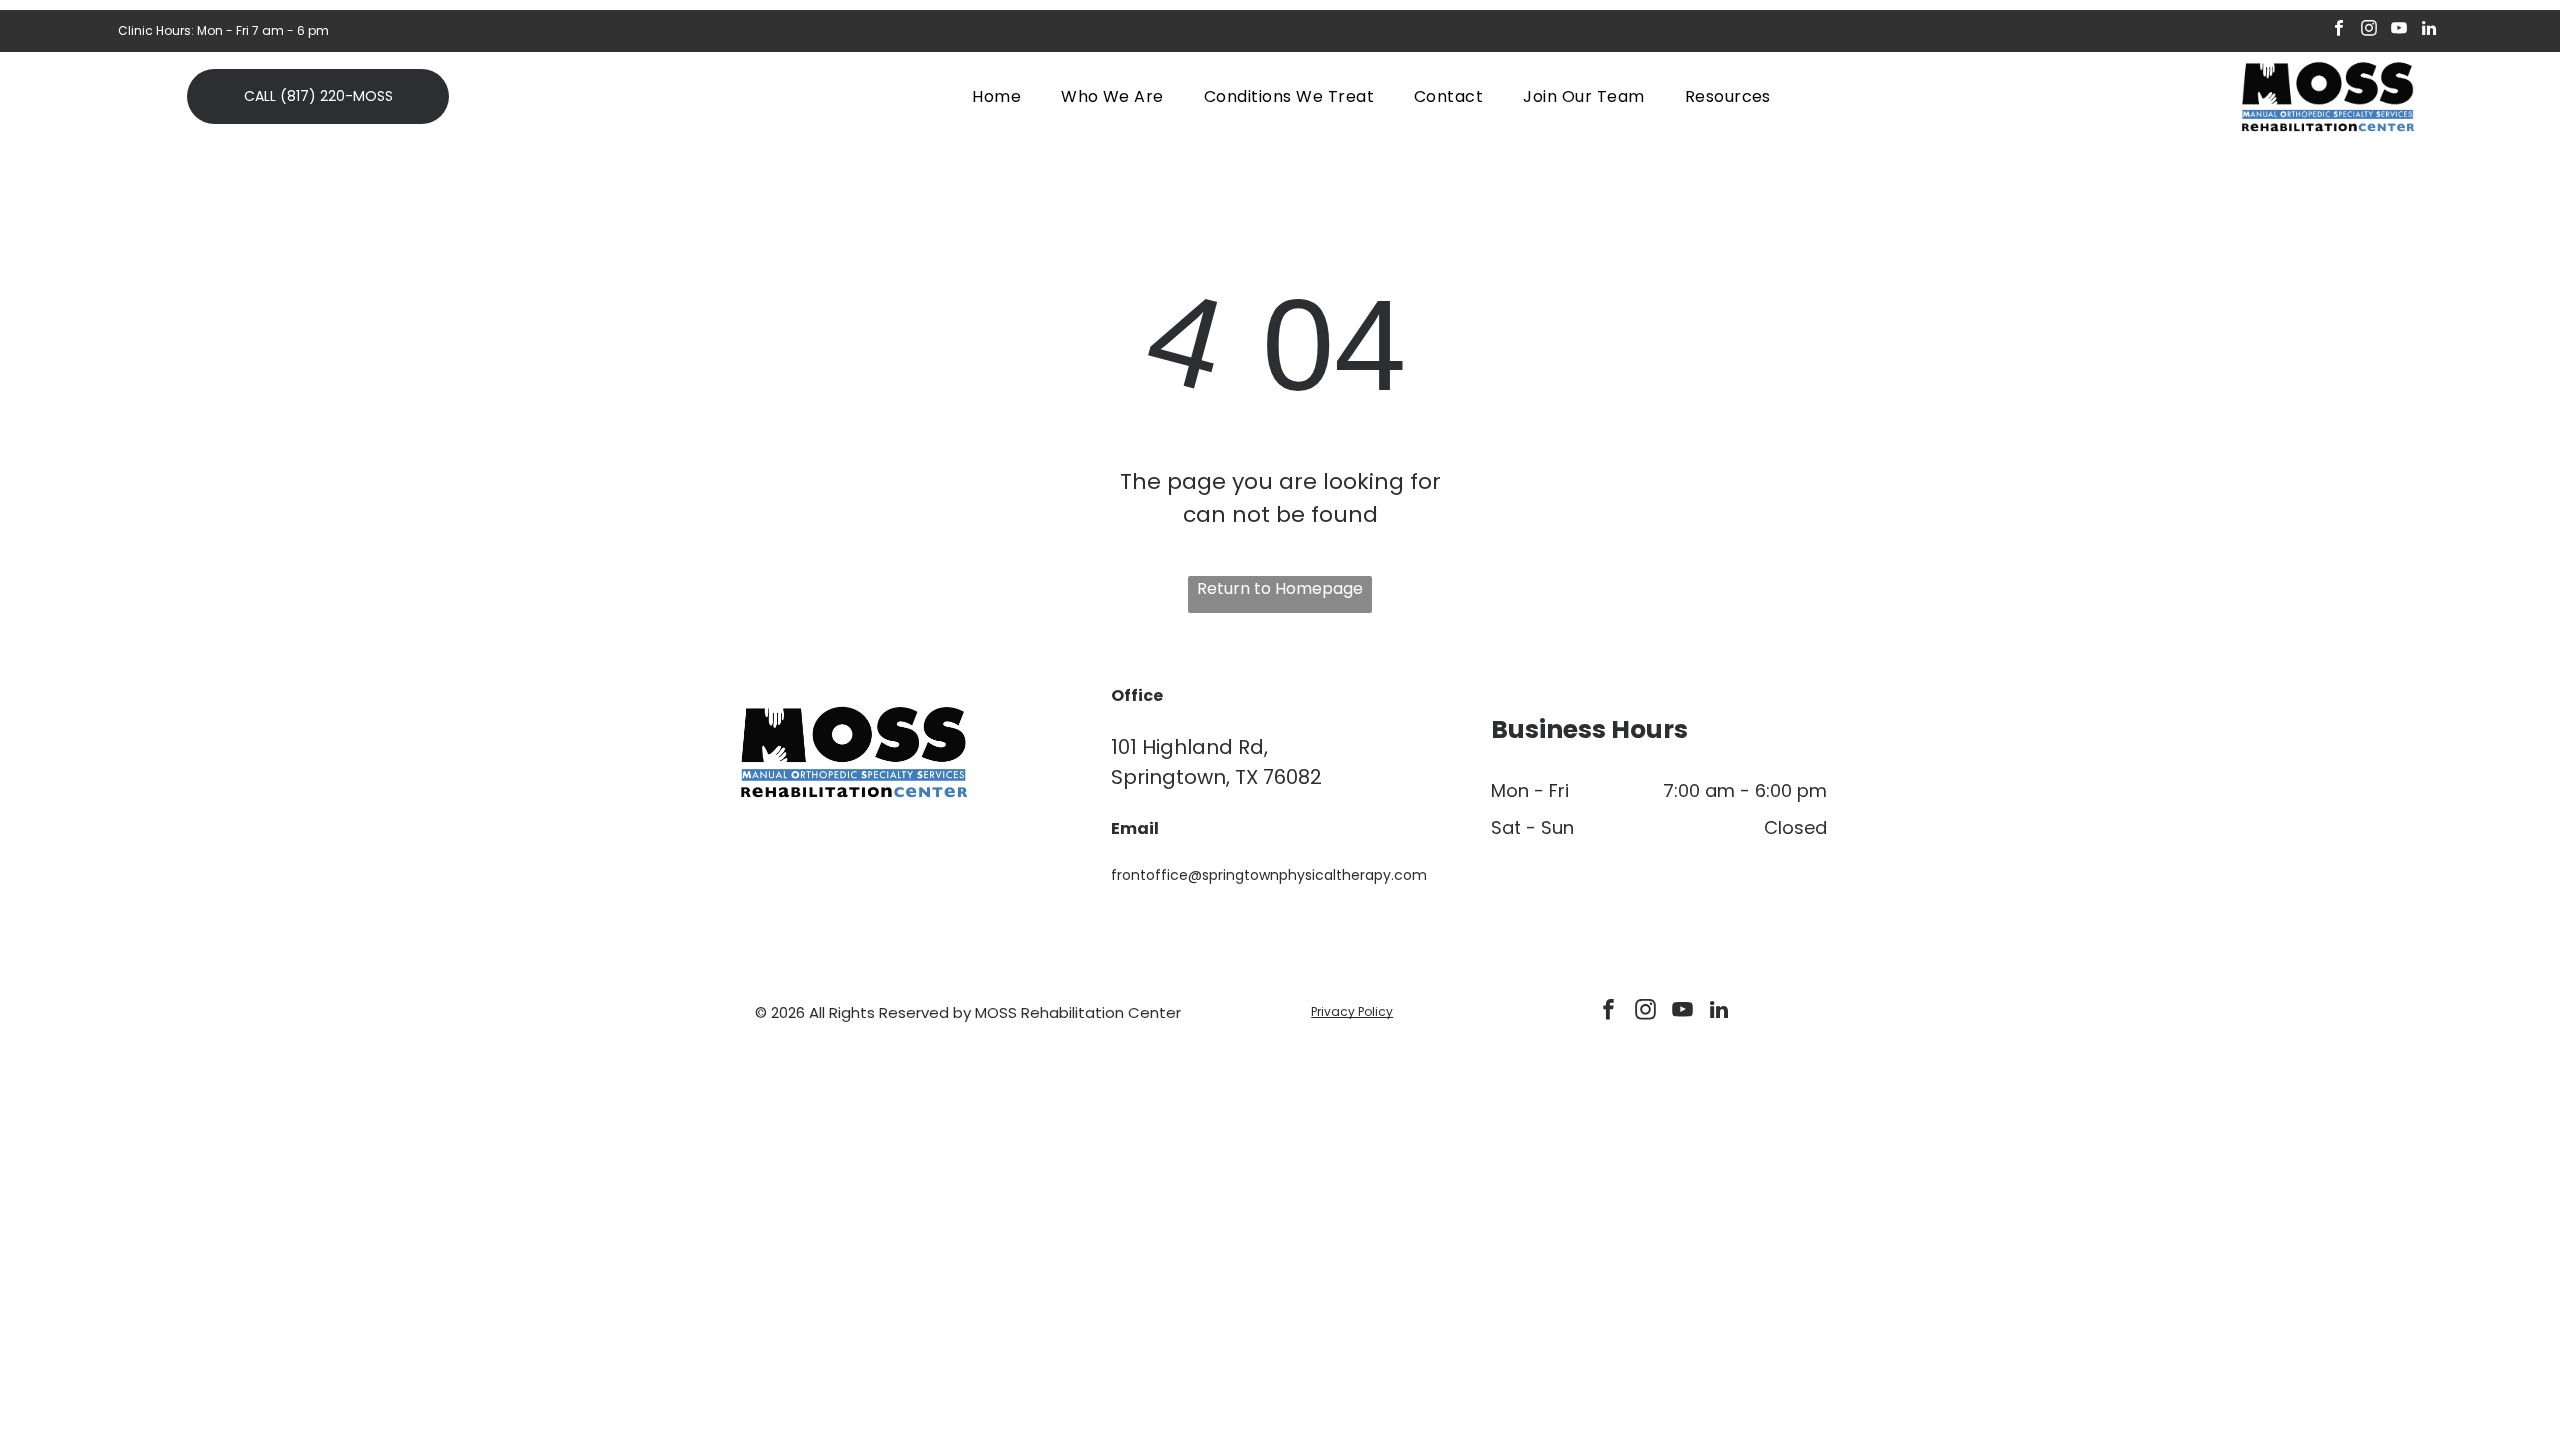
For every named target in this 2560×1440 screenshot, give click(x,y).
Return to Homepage (1280, 588)
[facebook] (2339, 31)
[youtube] (2399, 31)
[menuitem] (996, 95)
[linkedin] (2429, 31)
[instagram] (2369, 31)
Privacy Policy (1352, 1011)
